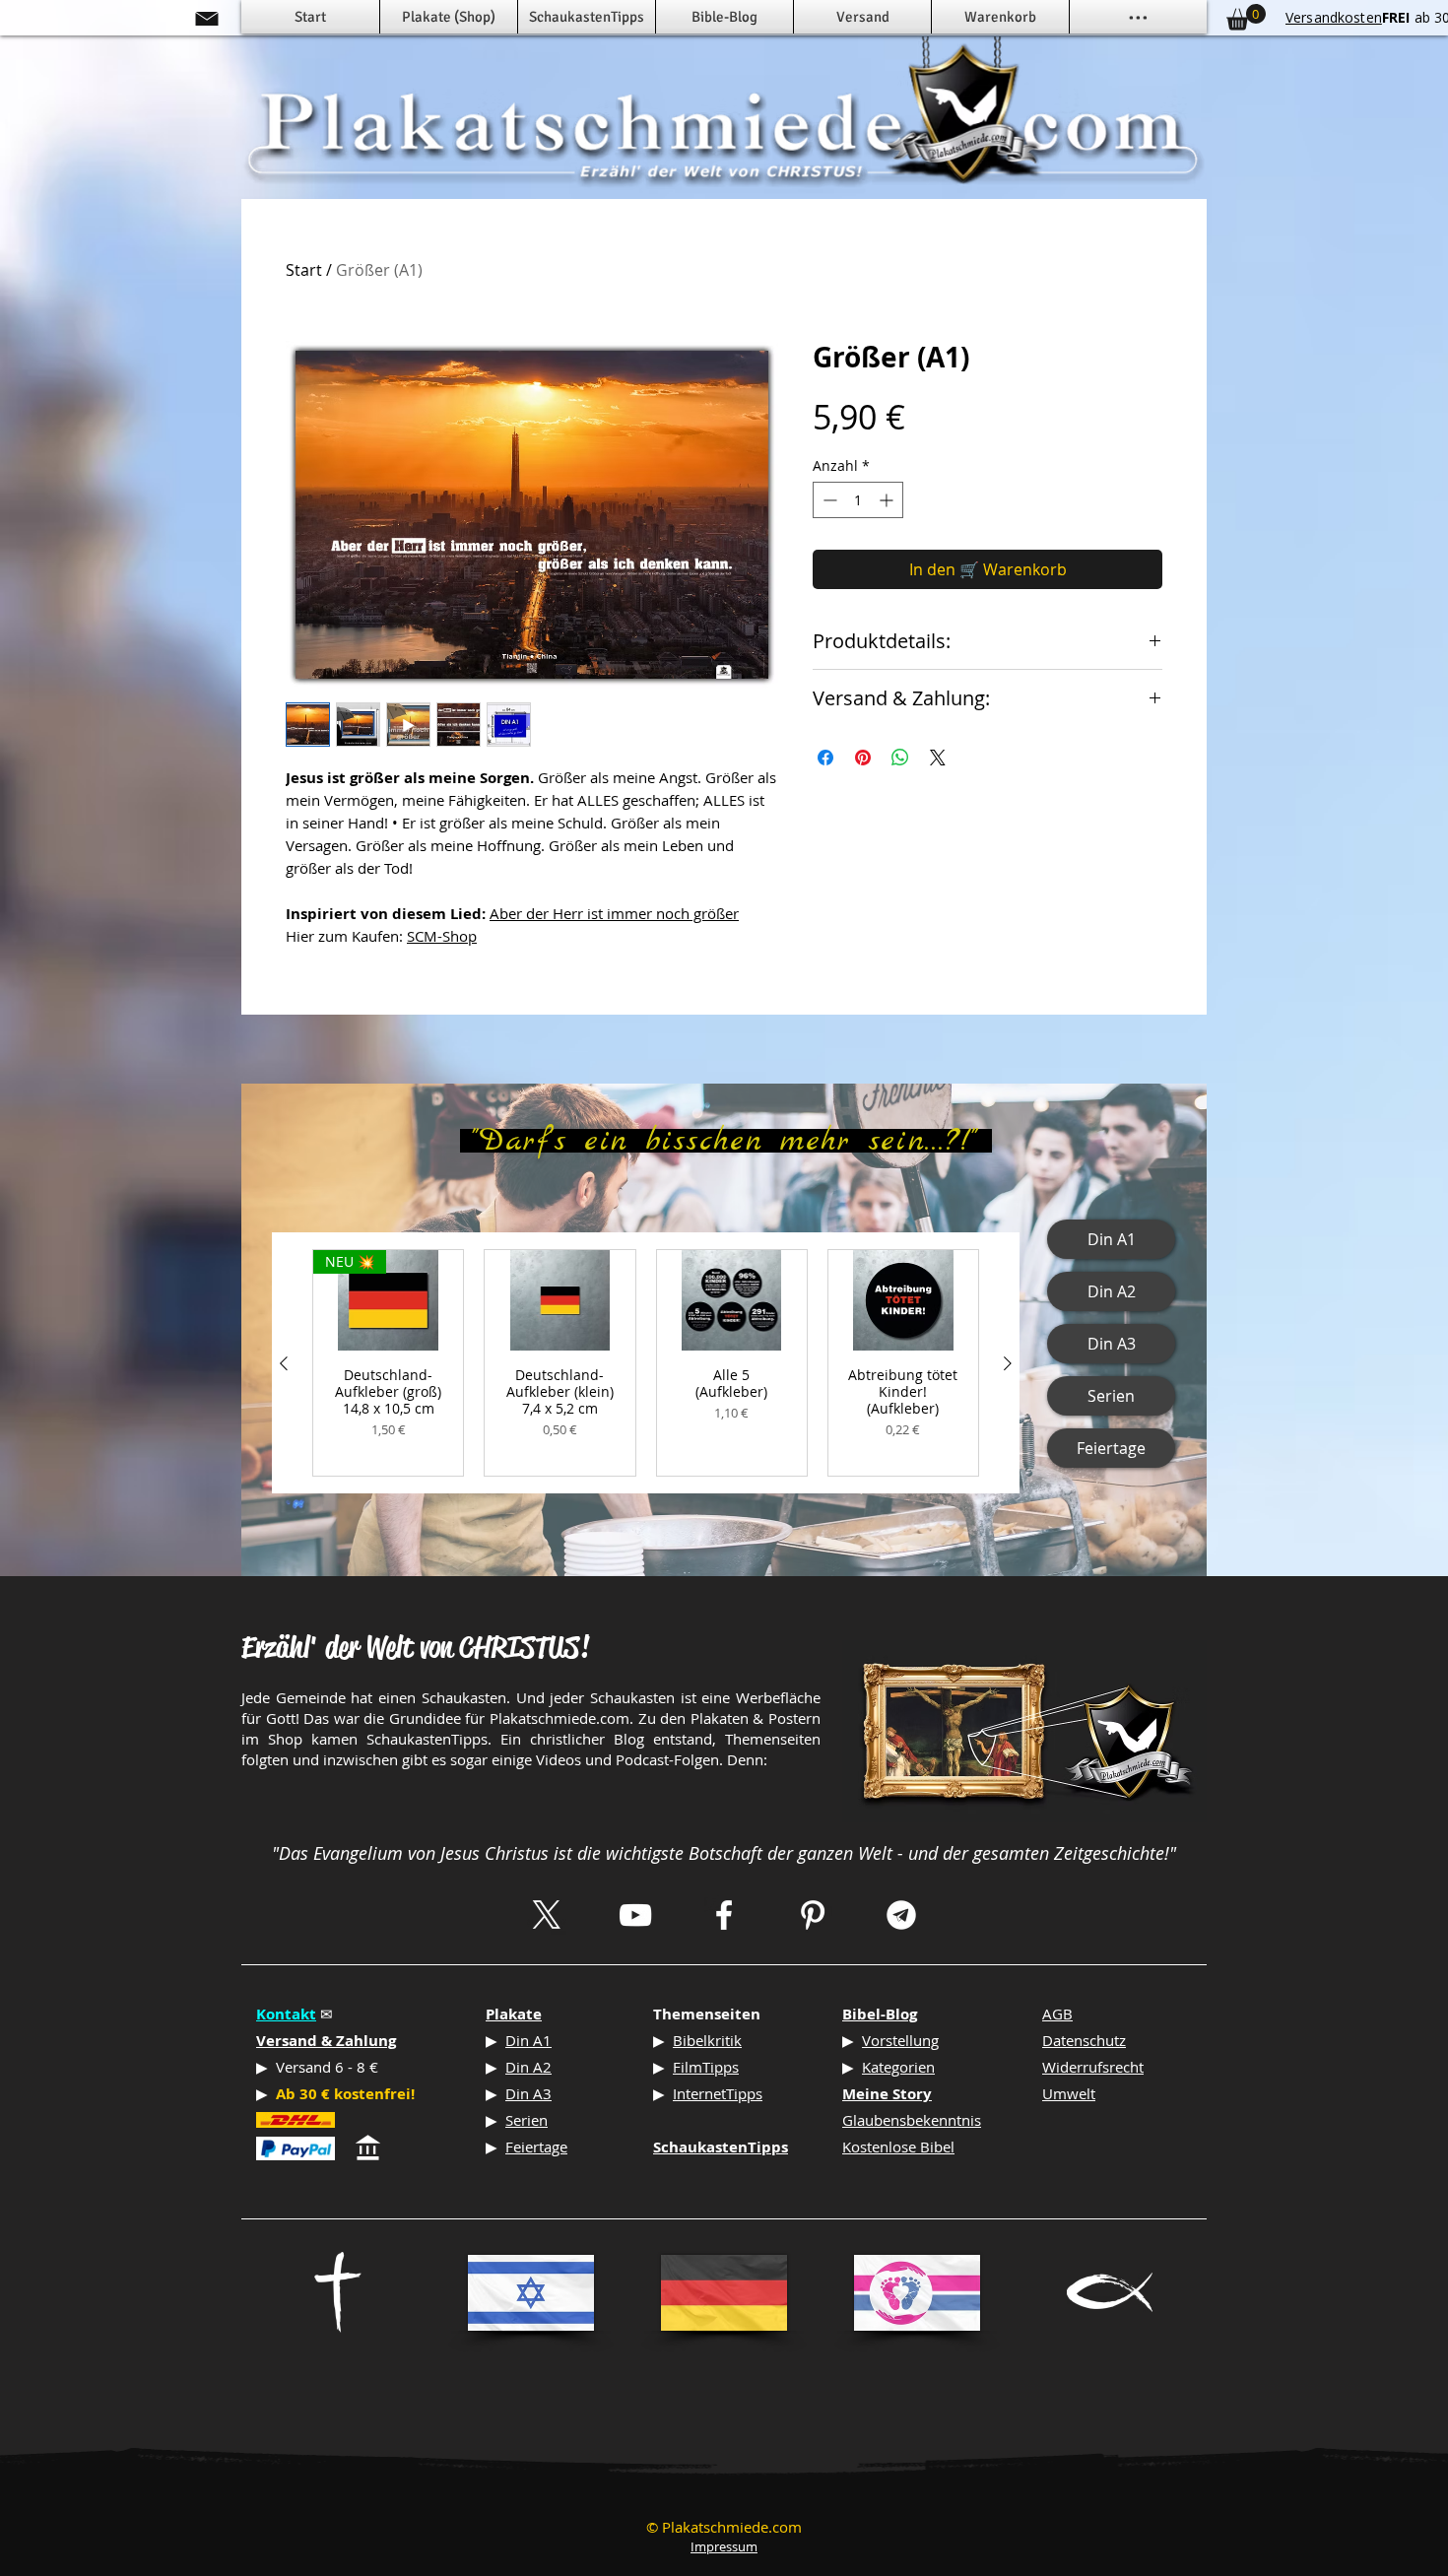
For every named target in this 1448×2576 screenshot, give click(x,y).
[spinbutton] (858, 500)
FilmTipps (706, 2067)
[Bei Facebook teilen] (825, 758)
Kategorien (898, 2067)
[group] (646, 1363)
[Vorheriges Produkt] (284, 1363)
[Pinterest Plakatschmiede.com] (813, 1915)
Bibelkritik (707, 2040)
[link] (1246, 17)
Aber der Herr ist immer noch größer (614, 913)
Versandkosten (1334, 17)
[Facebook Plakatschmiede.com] (724, 1915)
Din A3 (528, 2093)
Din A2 (528, 2067)
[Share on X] (938, 758)
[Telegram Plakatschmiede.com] (901, 1915)
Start (304, 270)
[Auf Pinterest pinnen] (863, 758)
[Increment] (888, 500)
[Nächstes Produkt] (1008, 1363)
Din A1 (528, 2040)
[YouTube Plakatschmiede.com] (635, 1915)
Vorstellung (900, 2040)
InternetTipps (718, 2093)
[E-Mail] (207, 19)
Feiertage (536, 2147)
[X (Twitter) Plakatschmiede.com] (547, 1915)
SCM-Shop (442, 936)
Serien (527, 2120)
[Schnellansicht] (559, 1300)
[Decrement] (828, 500)
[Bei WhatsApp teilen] (900, 758)
